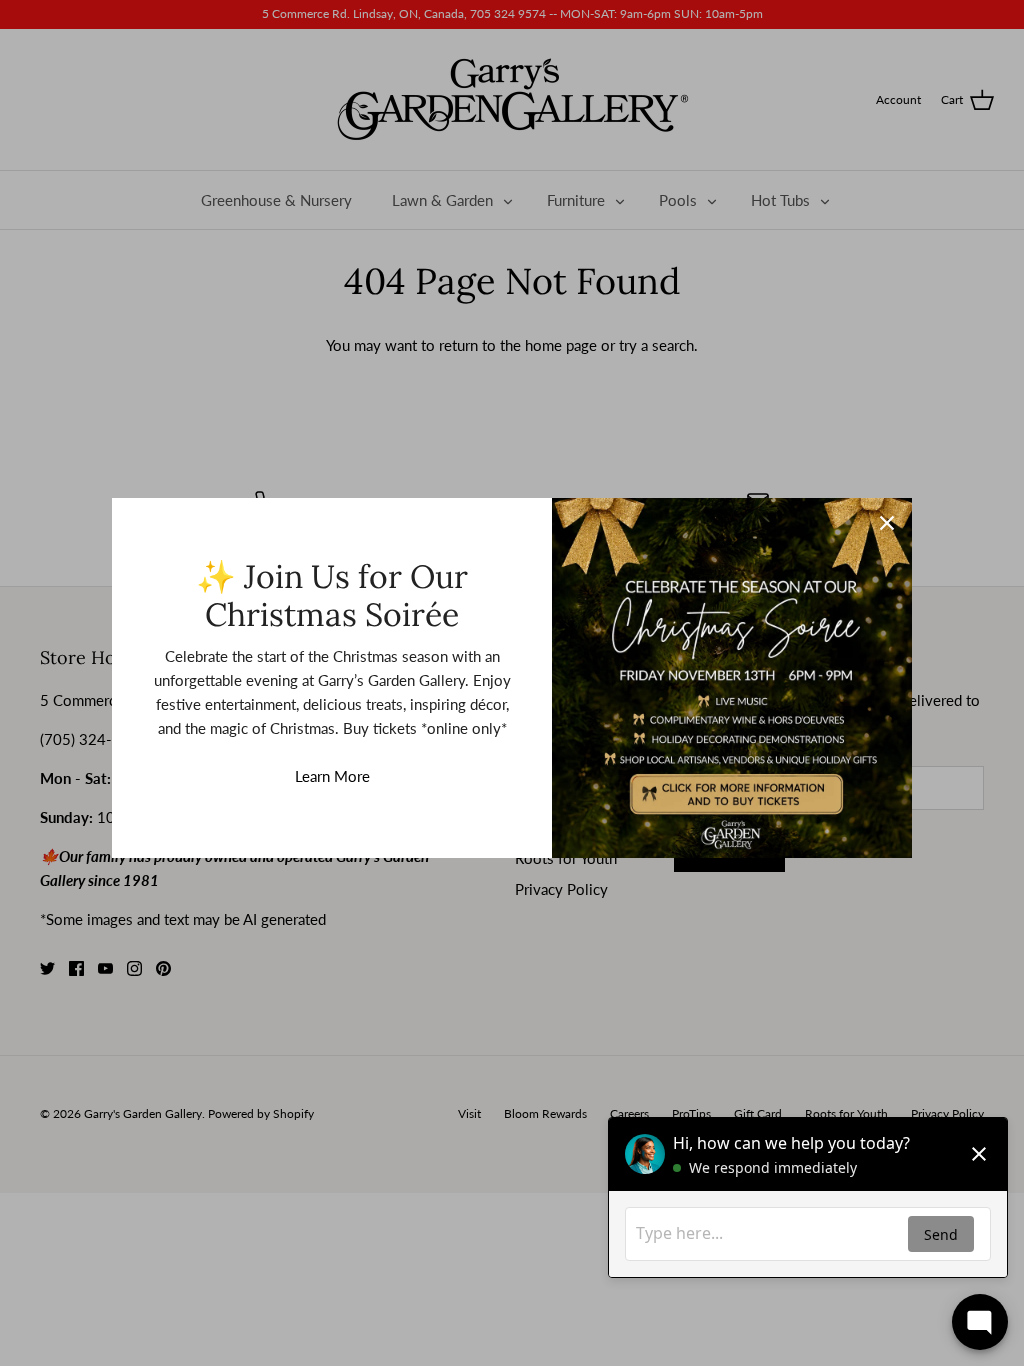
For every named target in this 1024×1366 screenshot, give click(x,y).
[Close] (887, 523)
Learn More (332, 776)
